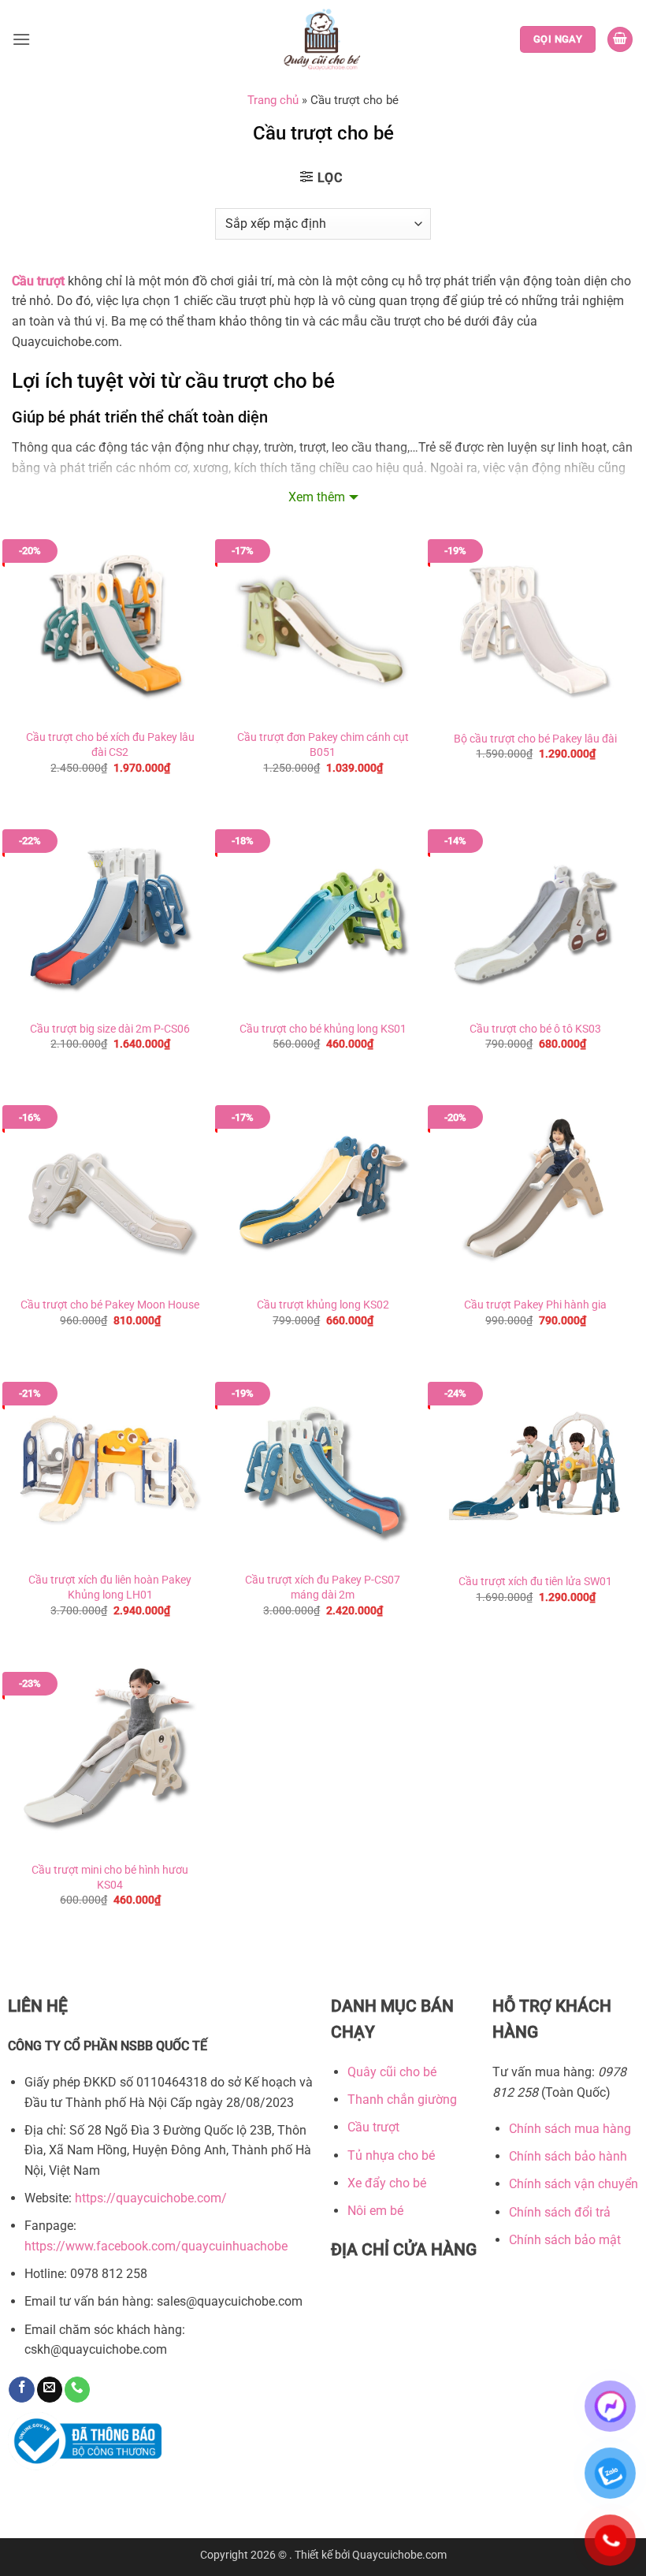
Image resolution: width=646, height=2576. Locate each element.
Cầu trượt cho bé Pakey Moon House (110, 1305)
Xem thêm (317, 497)
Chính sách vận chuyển (574, 2184)
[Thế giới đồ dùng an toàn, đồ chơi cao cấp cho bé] (323, 39)
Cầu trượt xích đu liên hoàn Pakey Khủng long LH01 (110, 1588)
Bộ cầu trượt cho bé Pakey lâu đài (535, 739)
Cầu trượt (38, 281)
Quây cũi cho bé (392, 2072)
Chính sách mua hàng (570, 2129)
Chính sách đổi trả (560, 2212)
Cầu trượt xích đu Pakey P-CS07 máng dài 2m (323, 1588)
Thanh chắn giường (402, 2100)
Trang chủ (273, 100)
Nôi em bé (375, 2211)
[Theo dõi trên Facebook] (21, 2390)
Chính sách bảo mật (565, 2240)
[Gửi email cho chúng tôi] (50, 2390)
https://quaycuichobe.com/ (151, 2198)
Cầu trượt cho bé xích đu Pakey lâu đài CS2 (110, 745)
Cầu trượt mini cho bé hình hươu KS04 (110, 1878)
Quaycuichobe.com (399, 2555)
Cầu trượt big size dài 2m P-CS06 (110, 1029)
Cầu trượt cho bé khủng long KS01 (323, 1029)
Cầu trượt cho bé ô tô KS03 (535, 1029)
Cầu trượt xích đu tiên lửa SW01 (535, 1582)
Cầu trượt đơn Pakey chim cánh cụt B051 (323, 745)
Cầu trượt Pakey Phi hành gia (535, 1305)
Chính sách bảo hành (568, 2156)
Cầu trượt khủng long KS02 (323, 1305)
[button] (21, 39)
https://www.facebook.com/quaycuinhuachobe (156, 2246)
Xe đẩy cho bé (387, 2183)
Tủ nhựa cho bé (391, 2155)
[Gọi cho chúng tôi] (77, 2390)
